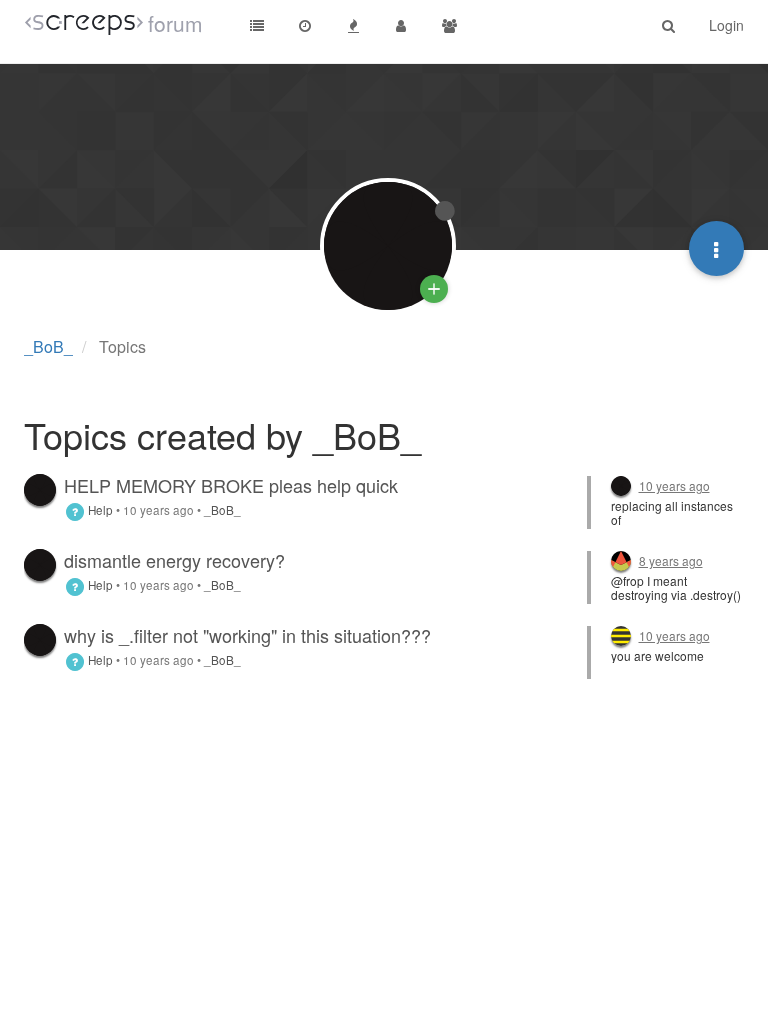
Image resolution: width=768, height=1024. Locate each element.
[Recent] (305, 25)
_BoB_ (222, 510)
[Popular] (353, 25)
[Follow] (434, 289)
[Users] (401, 25)
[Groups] (449, 25)
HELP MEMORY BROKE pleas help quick (231, 485)
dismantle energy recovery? (174, 560)
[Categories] (257, 25)
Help (99, 510)
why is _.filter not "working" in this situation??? (247, 635)
